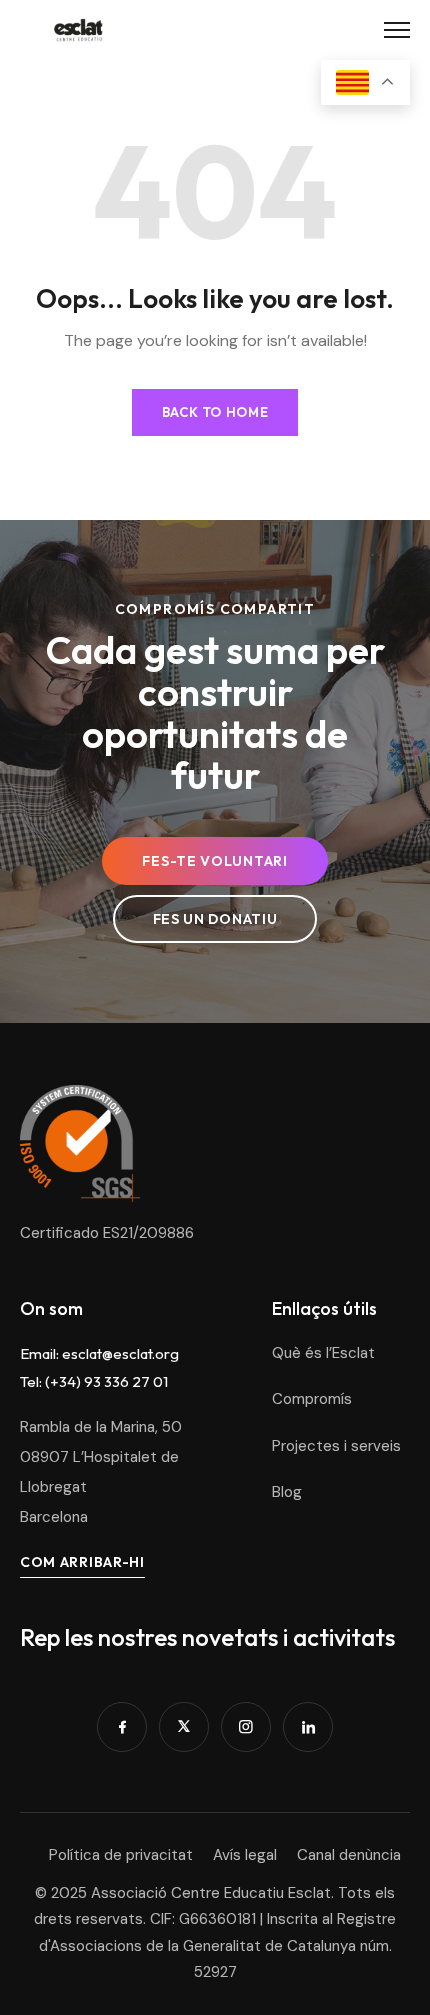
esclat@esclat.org (120, 1353)
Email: (41, 1353)
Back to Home (215, 412)
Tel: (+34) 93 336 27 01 (94, 1381)
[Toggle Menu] (397, 30)
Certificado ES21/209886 (107, 1233)
